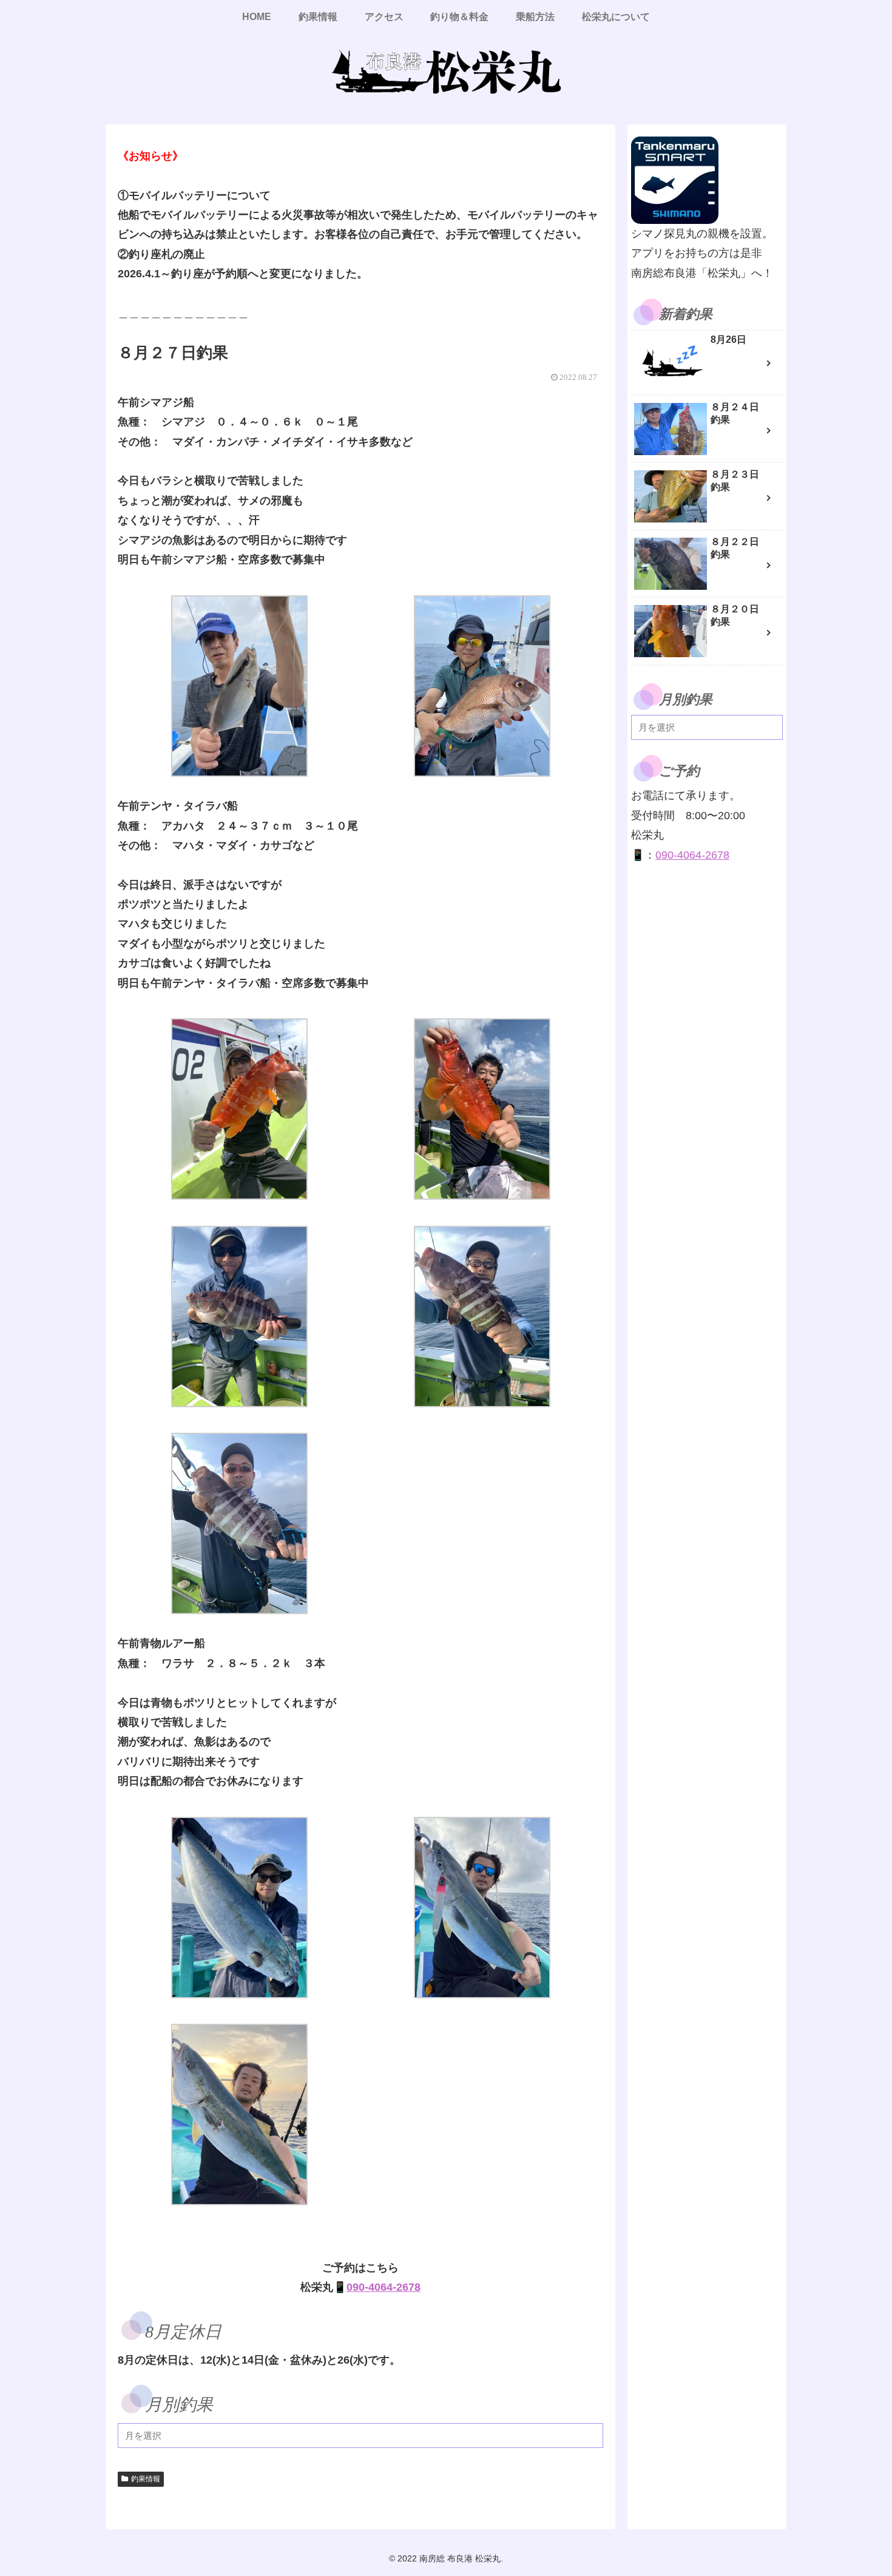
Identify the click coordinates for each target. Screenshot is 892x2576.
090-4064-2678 (383, 2287)
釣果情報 (146, 2479)
